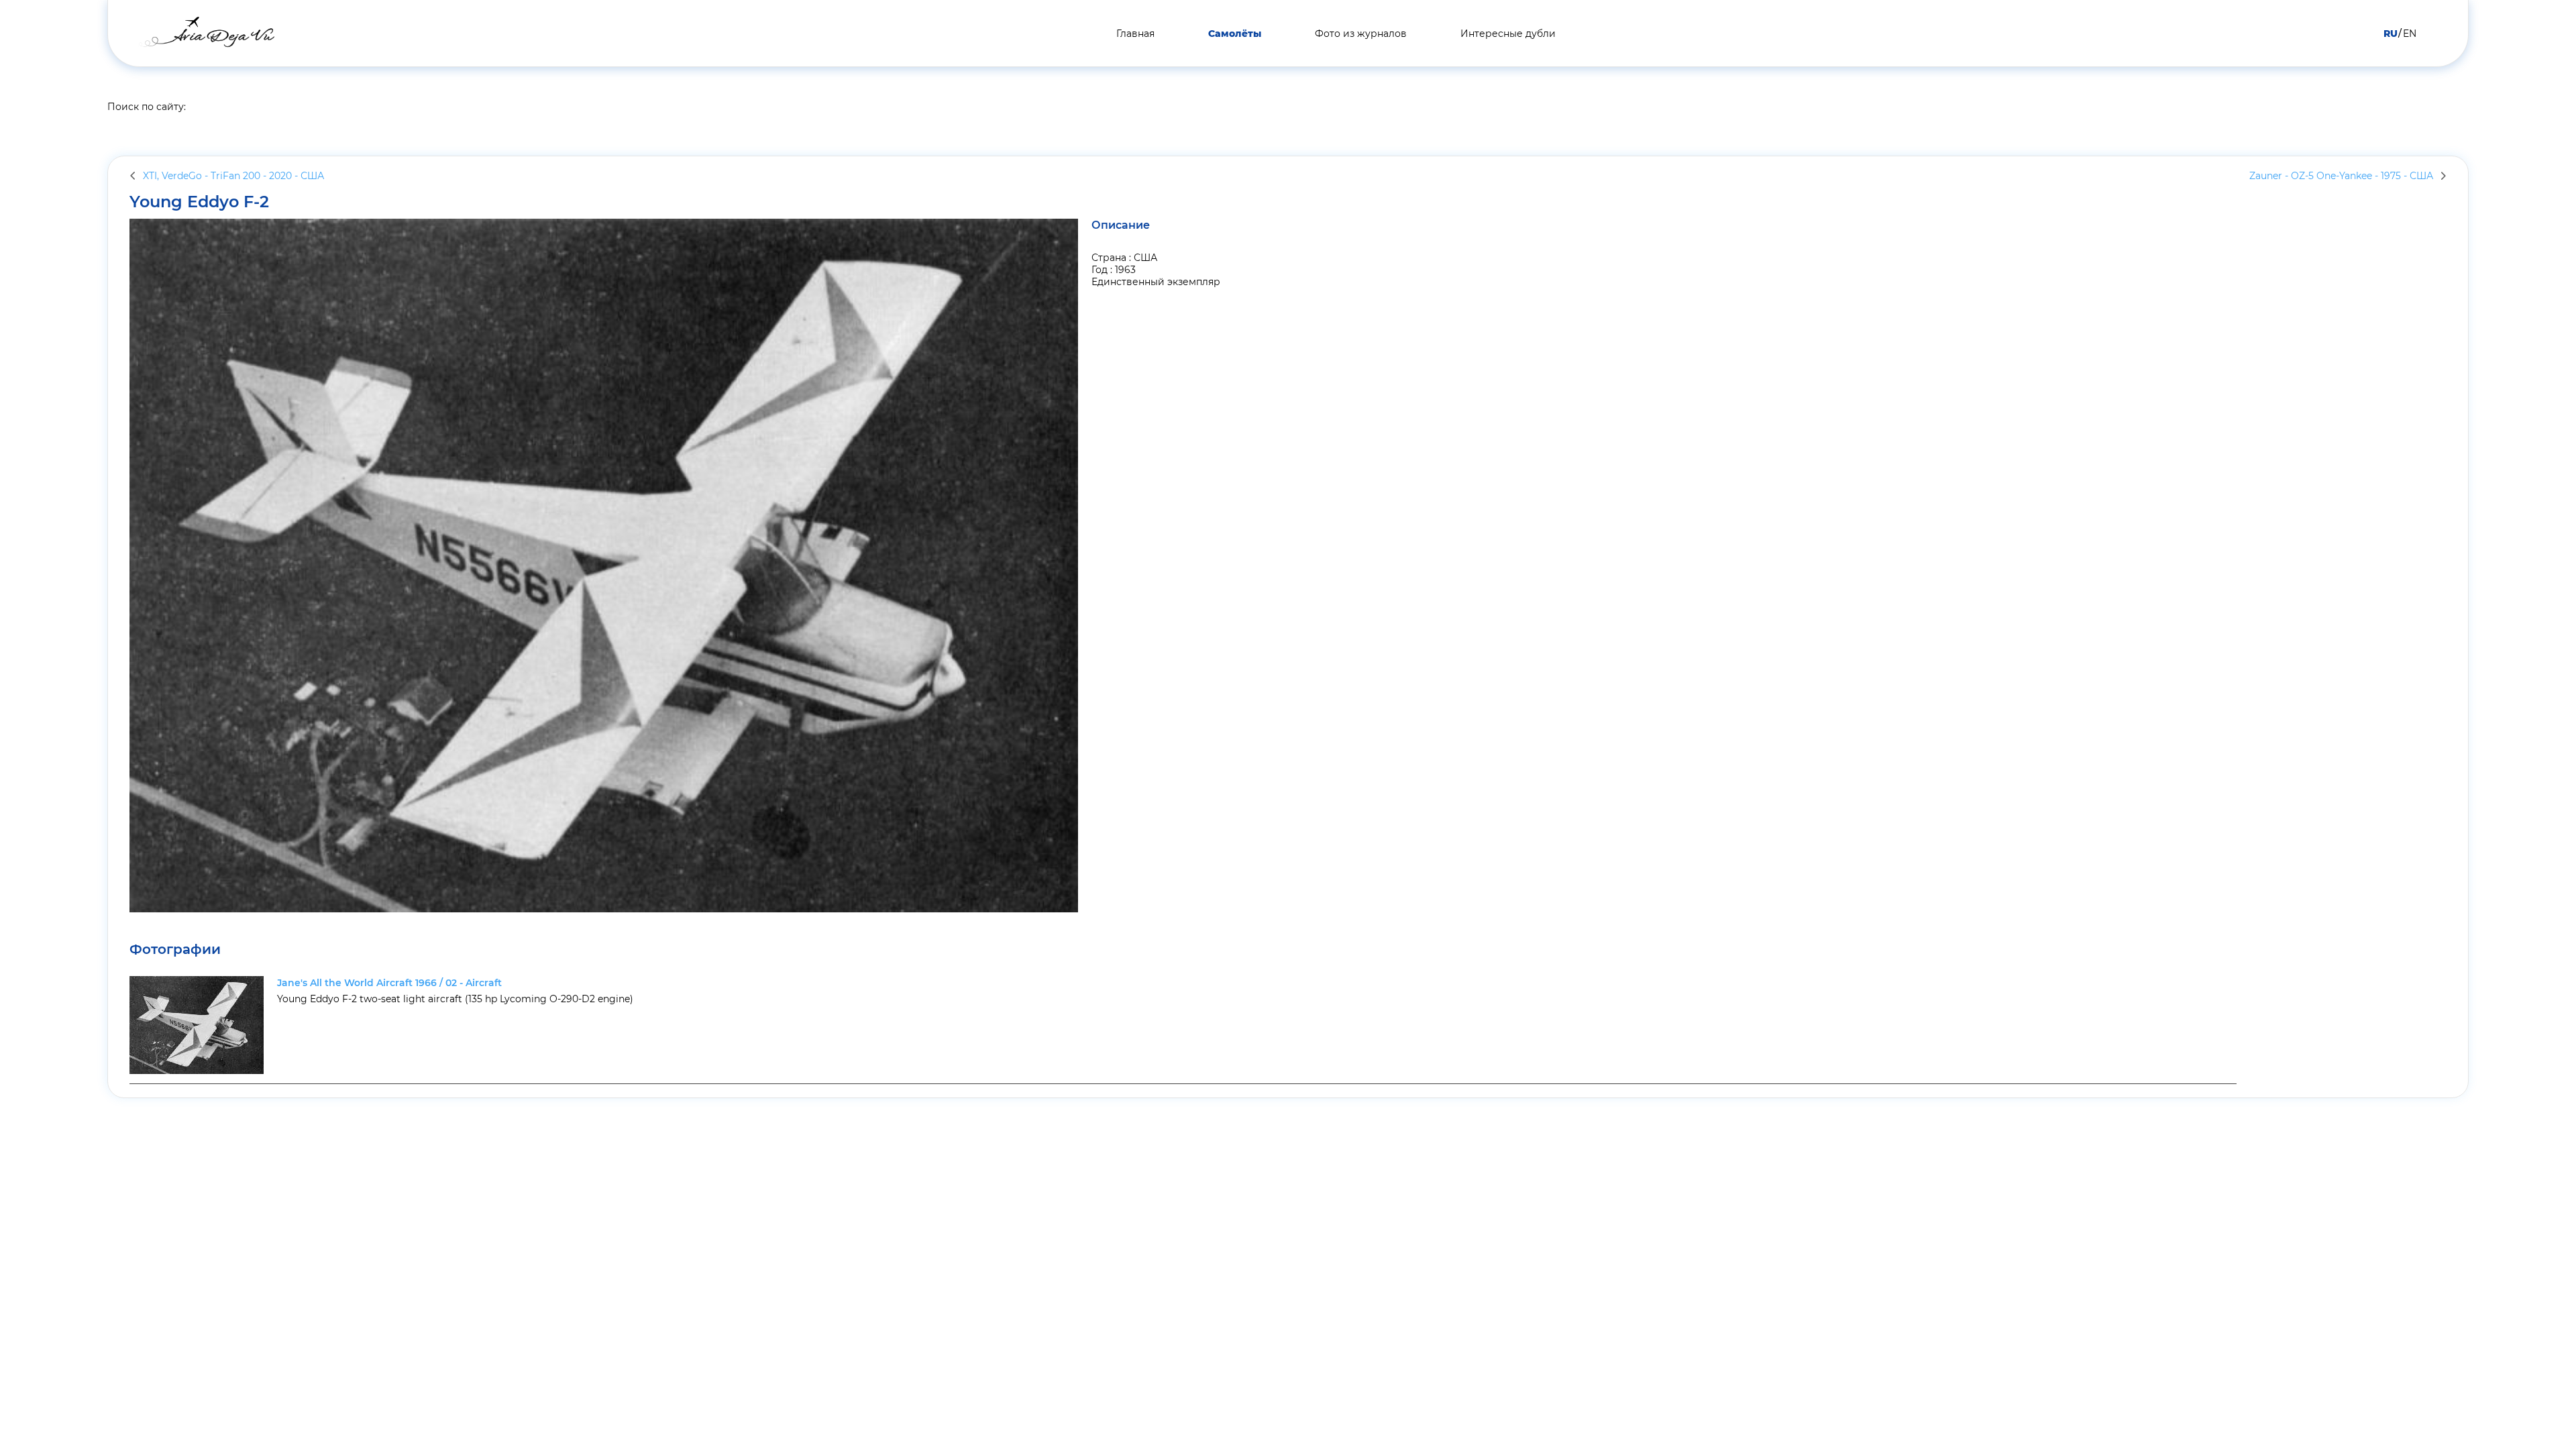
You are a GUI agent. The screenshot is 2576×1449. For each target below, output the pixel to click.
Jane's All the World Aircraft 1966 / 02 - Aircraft (389, 983)
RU (2391, 34)
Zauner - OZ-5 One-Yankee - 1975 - (2341, 176)
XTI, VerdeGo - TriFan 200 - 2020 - (233, 176)
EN (2410, 34)
